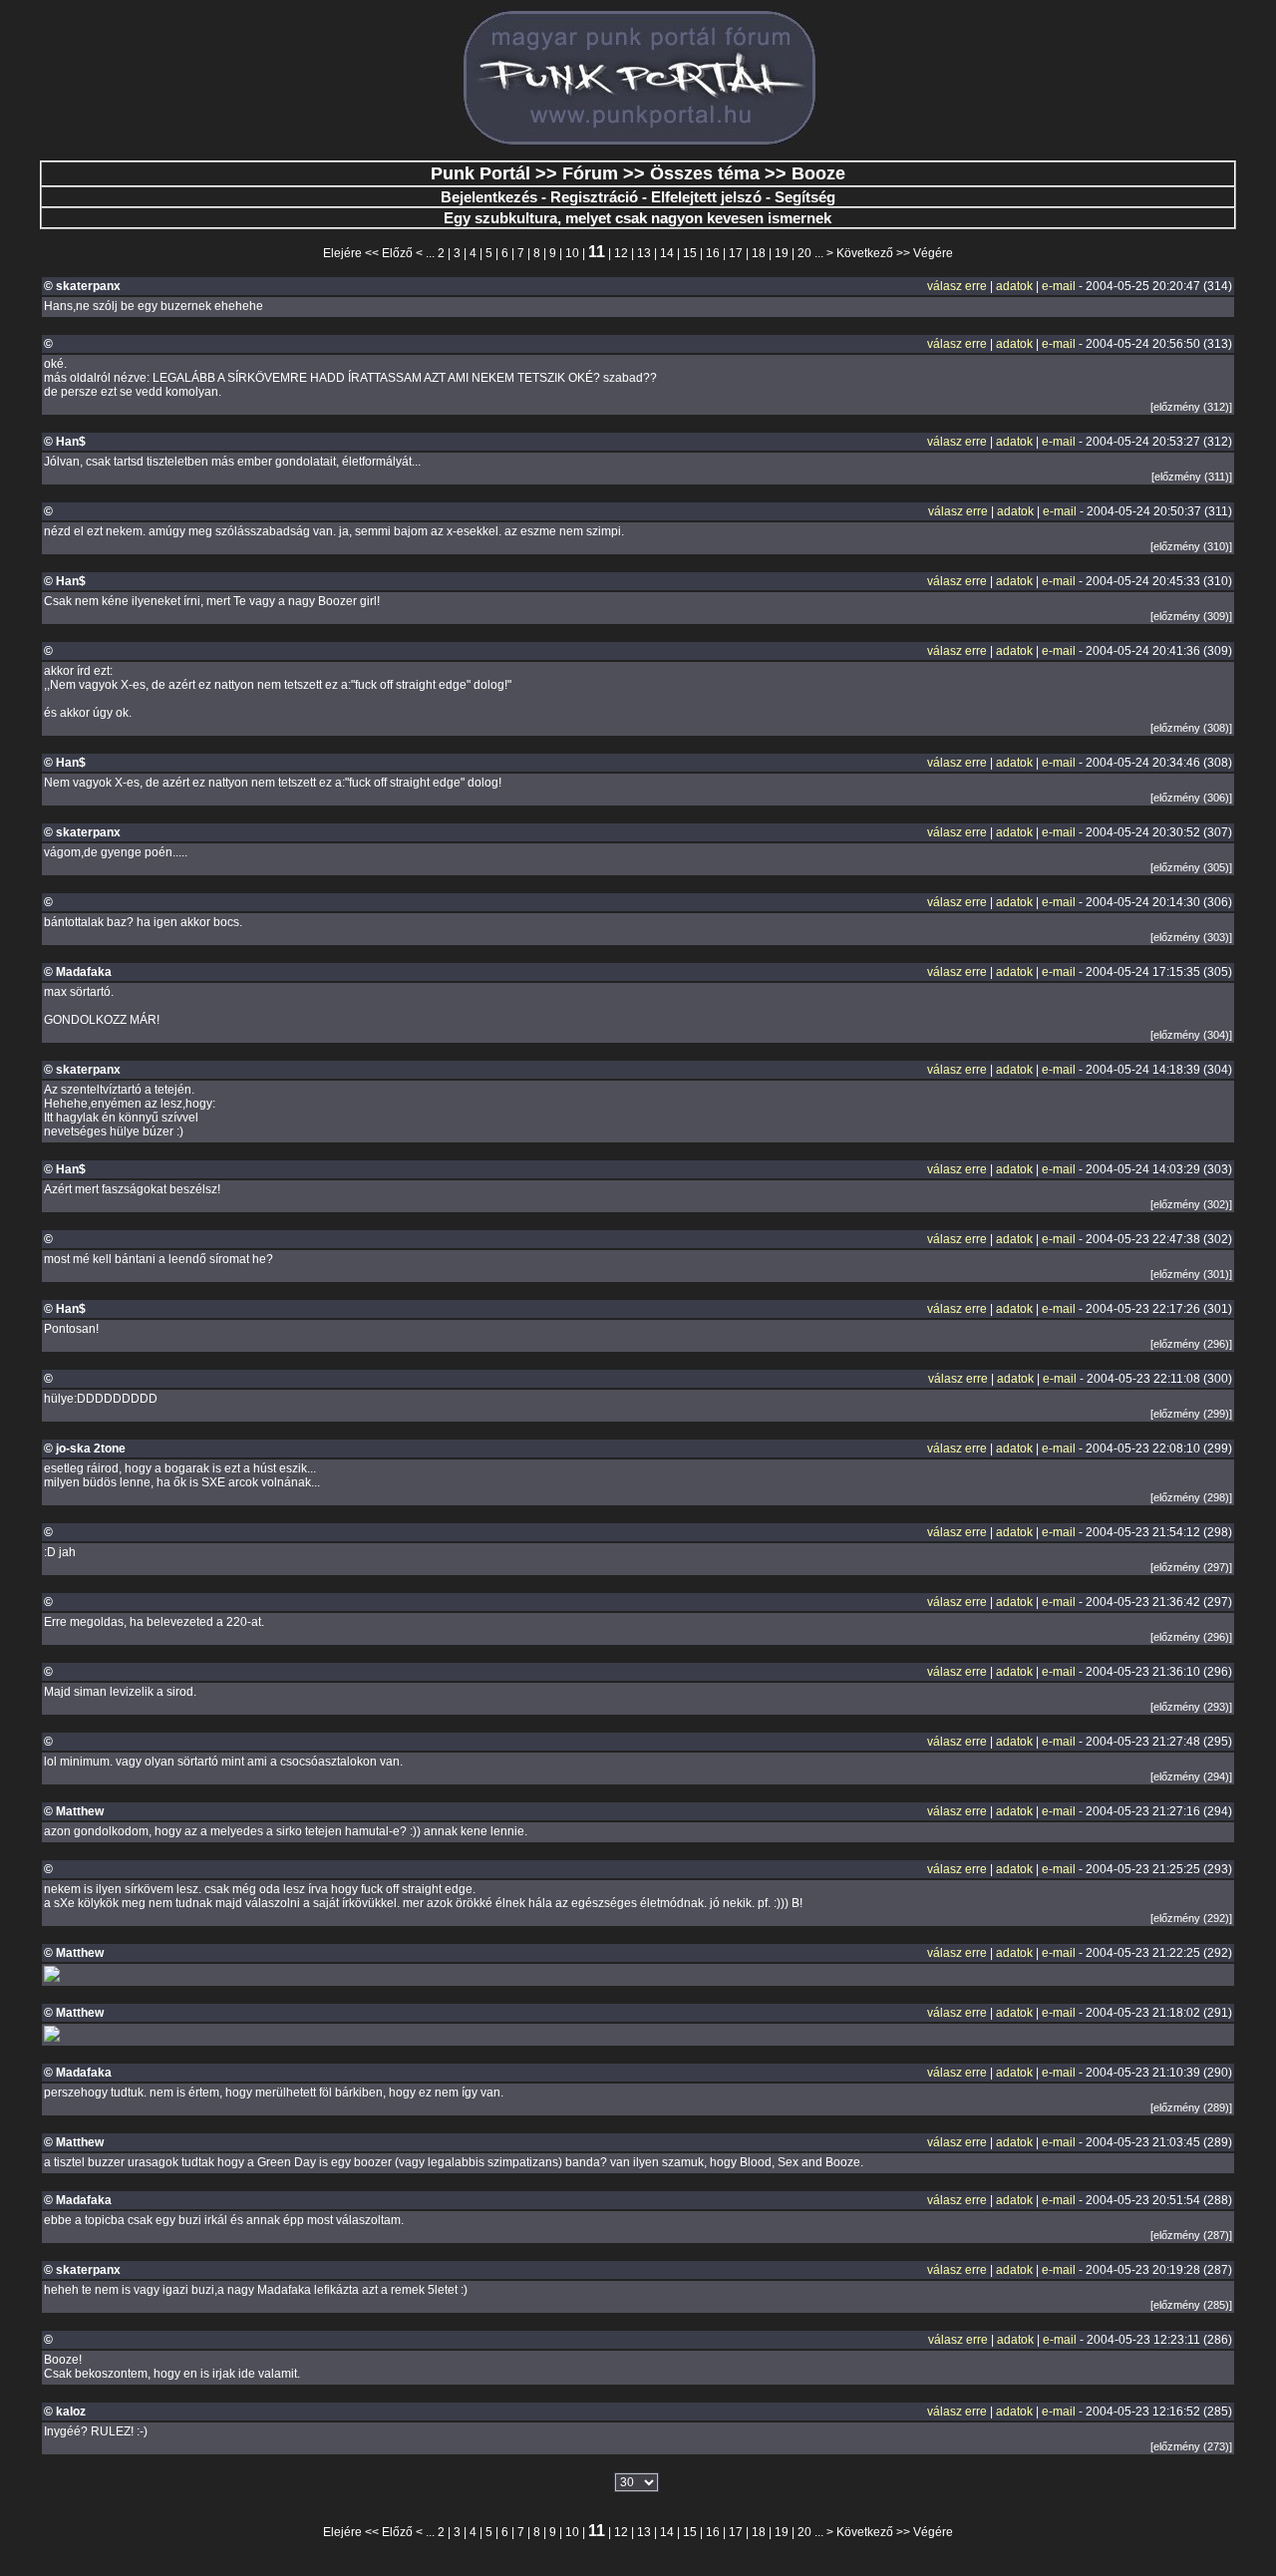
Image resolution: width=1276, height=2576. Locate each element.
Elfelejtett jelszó (706, 197)
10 (572, 253)
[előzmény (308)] (1191, 728)
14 (667, 253)
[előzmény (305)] (1191, 867)
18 (759, 253)
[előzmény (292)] (1191, 1918)
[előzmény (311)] (1192, 477)
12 (621, 253)
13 (644, 253)
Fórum (590, 173)
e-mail (1059, 286)
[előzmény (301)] (1191, 1274)
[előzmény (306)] (1191, 798)
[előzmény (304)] (1191, 1035)
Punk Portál (480, 173)
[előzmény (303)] (1191, 937)
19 (782, 253)
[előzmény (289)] (1191, 2107)
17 (736, 253)
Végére (933, 253)
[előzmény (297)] (1191, 1567)
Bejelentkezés (489, 197)
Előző (397, 253)
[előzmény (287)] (1191, 2235)
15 (690, 253)
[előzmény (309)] (1191, 616)
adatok (1014, 286)
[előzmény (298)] (1191, 1497)
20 (804, 253)
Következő (865, 253)
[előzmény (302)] (1191, 1204)
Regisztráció (594, 197)
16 (713, 253)
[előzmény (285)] (1191, 2305)
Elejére (342, 253)
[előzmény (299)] (1191, 1414)
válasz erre (957, 286)
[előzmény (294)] (1191, 1776)
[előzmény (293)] (1191, 1707)
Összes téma (705, 173)
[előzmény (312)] (1191, 407)
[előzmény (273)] (1191, 2446)
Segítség (805, 197)
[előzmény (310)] (1191, 546)
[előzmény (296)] (1191, 1344)
